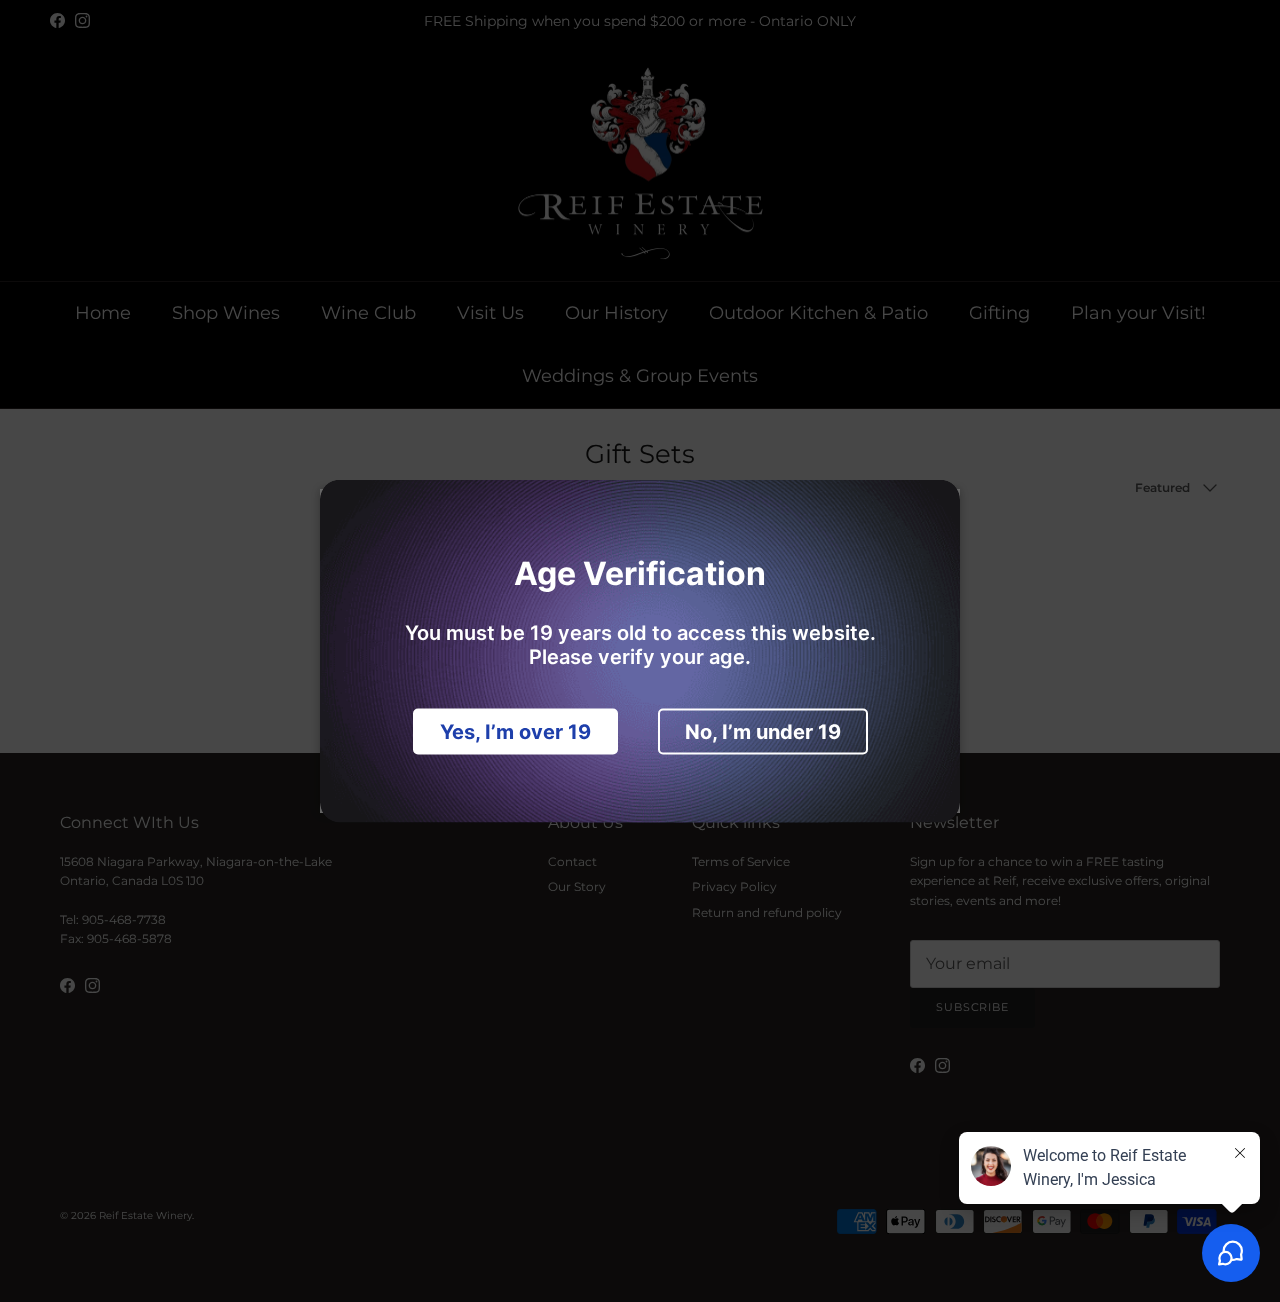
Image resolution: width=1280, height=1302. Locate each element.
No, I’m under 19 (763, 732)
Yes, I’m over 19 (515, 732)
